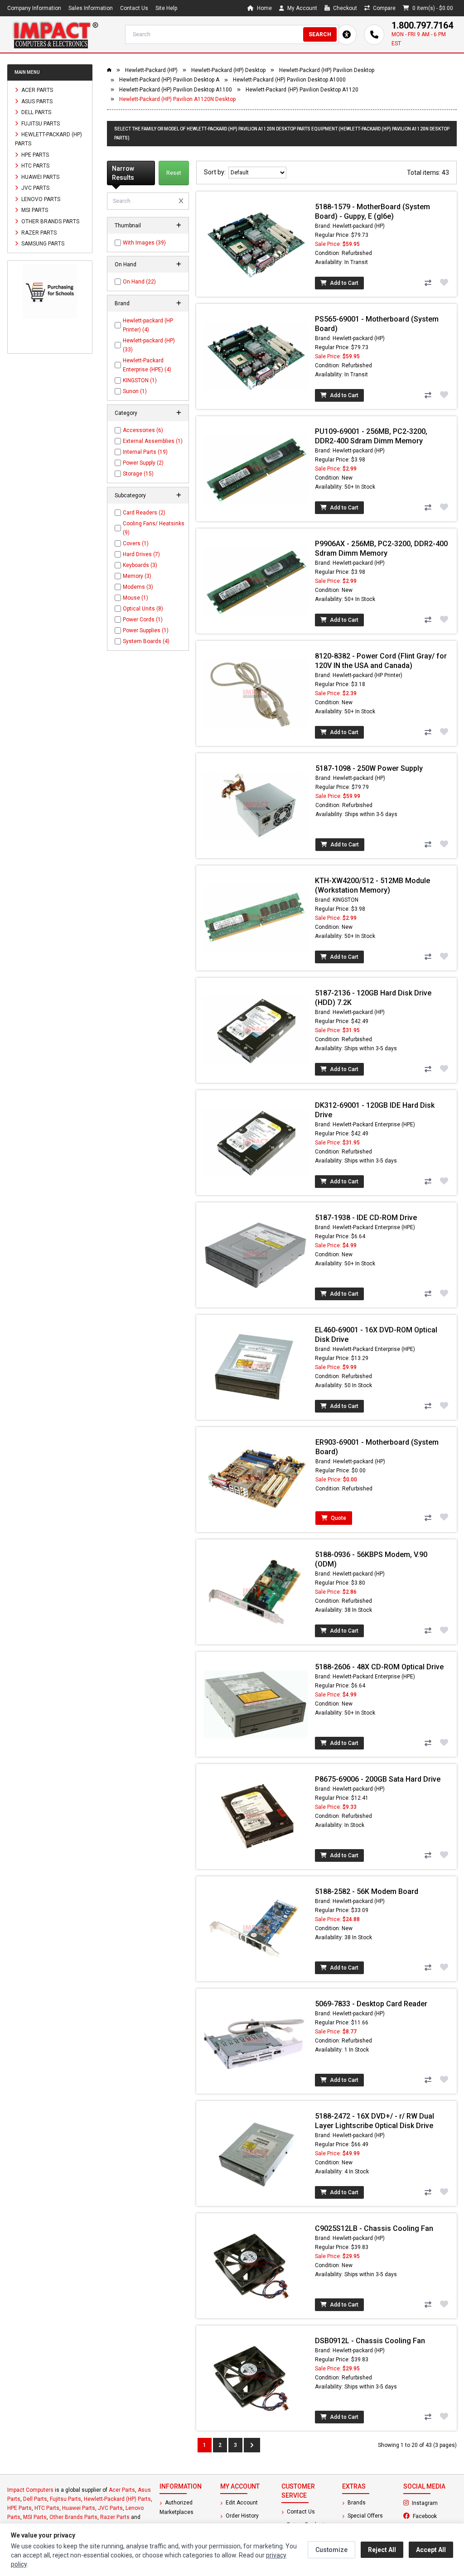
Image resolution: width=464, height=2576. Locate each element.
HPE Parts (34, 154)
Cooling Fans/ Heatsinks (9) (154, 528)
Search (320, 34)
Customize (331, 2550)
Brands (356, 2503)
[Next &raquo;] (252, 2445)
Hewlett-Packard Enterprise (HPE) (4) (147, 365)
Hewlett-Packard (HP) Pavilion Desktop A (169, 80)
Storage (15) (138, 474)
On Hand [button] (126, 264)
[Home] (55, 34)
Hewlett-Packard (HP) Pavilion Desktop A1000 (289, 80)
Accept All (431, 2550)
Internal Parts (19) (145, 452)
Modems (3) (138, 587)
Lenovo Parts (40, 199)
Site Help (166, 8)
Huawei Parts (40, 177)
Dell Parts (36, 112)
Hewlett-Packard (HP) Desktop (228, 70)
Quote (338, 1518)
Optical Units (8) (143, 609)
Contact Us (134, 8)
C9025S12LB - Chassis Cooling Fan (374, 2228)
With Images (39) (144, 243)
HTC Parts (35, 166)
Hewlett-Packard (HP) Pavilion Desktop (327, 70)
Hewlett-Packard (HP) (151, 70)
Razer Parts (38, 232)
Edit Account (241, 2503)
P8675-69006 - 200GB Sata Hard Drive (378, 1779)
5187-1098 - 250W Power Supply (369, 768)
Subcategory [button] (130, 495)
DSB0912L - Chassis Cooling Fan (370, 2341)
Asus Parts (36, 101)
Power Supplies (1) (146, 630)
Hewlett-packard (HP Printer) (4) (148, 325)
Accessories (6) (143, 430)
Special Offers (365, 2516)
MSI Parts (34, 210)
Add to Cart (343, 283)
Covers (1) (136, 543)
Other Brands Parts (50, 221)
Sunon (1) (135, 391)
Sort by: (216, 172)
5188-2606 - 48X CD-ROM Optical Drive (379, 1667)
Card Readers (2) (144, 513)
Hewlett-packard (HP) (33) (149, 345)
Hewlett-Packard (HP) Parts (48, 139)
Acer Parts (36, 90)
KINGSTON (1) (140, 380)
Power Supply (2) (143, 463)
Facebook (434, 2516)
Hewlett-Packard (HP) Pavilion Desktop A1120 (302, 90)
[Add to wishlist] (444, 282)
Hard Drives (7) (141, 554)
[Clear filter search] (181, 201)
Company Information (34, 8)
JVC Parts (35, 188)
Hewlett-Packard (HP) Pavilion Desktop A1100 (176, 90)
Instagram (434, 2503)
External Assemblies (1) (153, 441)
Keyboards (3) (140, 565)
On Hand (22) (139, 282)
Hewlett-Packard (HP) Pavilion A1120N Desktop (177, 99)
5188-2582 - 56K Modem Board (367, 1891)
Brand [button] (122, 303)
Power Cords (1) (143, 620)
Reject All (382, 2550)
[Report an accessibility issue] (346, 35)
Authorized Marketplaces (176, 2507)
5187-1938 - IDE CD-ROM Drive (366, 1218)
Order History (242, 2516)
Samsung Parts (42, 244)
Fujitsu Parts (40, 123)
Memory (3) (137, 576)
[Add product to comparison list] (428, 283)
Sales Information (91, 8)
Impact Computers (30, 2490)
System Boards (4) (146, 641)
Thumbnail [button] (128, 226)
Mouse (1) (135, 598)
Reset (174, 173)
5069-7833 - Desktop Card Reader (371, 2004)
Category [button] (126, 413)
